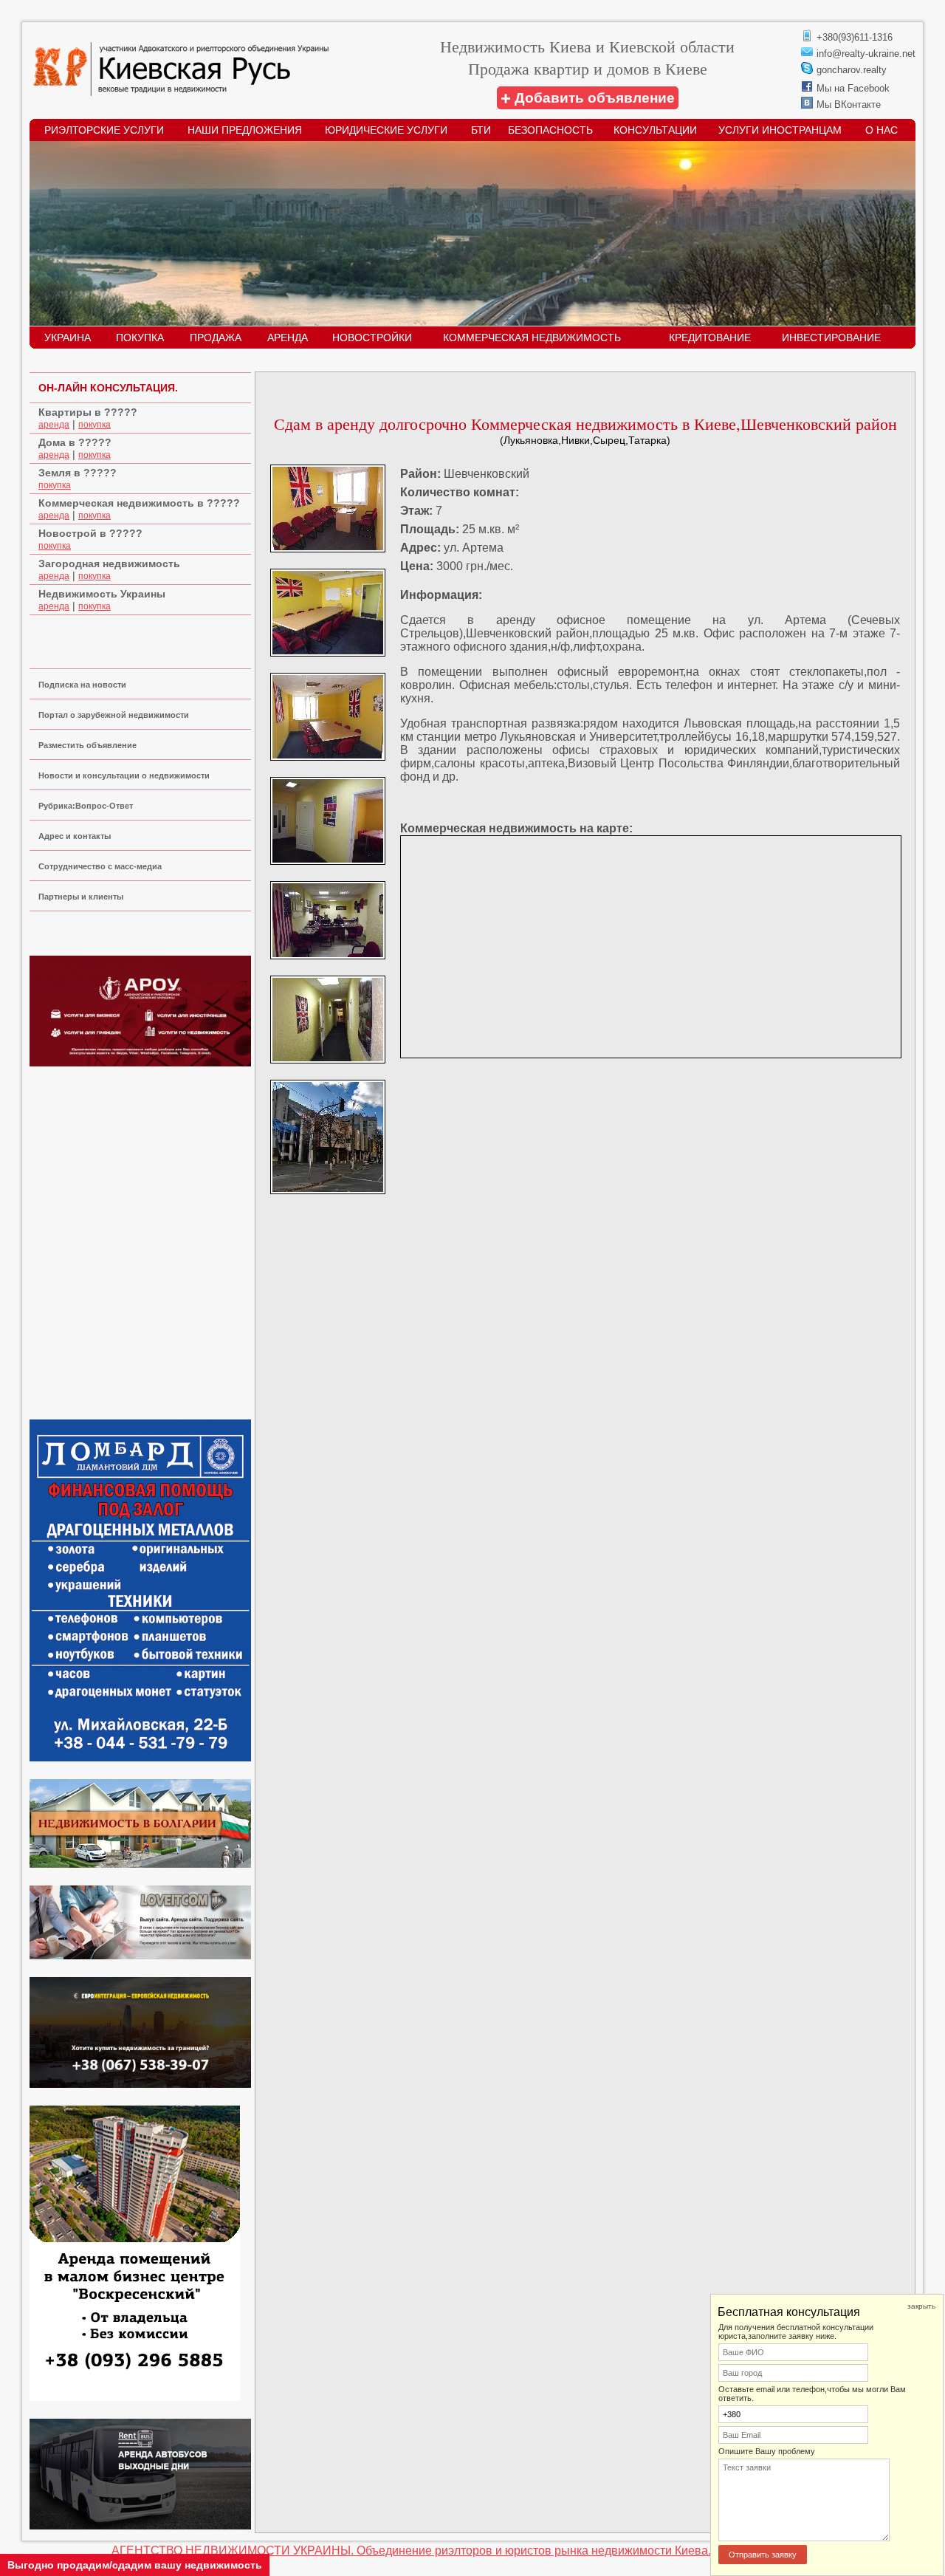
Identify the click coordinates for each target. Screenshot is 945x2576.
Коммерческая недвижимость (532, 338)
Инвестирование (831, 338)
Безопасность (550, 130)
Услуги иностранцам (780, 130)
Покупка (140, 338)
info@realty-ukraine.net (866, 54)
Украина (68, 338)
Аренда (288, 338)
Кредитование (710, 338)
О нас (882, 130)
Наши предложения (245, 130)
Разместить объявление (87, 745)
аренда (54, 425)
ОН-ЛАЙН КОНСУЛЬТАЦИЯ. (108, 388)
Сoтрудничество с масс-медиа (100, 866)
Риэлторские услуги (104, 130)
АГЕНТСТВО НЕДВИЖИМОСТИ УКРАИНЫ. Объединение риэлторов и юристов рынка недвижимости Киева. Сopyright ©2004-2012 (472, 2551)
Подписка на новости (82, 685)
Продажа (216, 338)
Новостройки (372, 338)
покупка (94, 425)
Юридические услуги (386, 130)
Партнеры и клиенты (81, 897)
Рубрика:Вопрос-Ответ (86, 806)
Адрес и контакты (75, 836)
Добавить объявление (588, 98)
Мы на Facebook (853, 88)
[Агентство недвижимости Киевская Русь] (181, 92)
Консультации (655, 130)
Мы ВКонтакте (849, 105)
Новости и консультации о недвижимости (124, 775)
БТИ (481, 130)
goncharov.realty (852, 70)
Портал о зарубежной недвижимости (114, 715)
